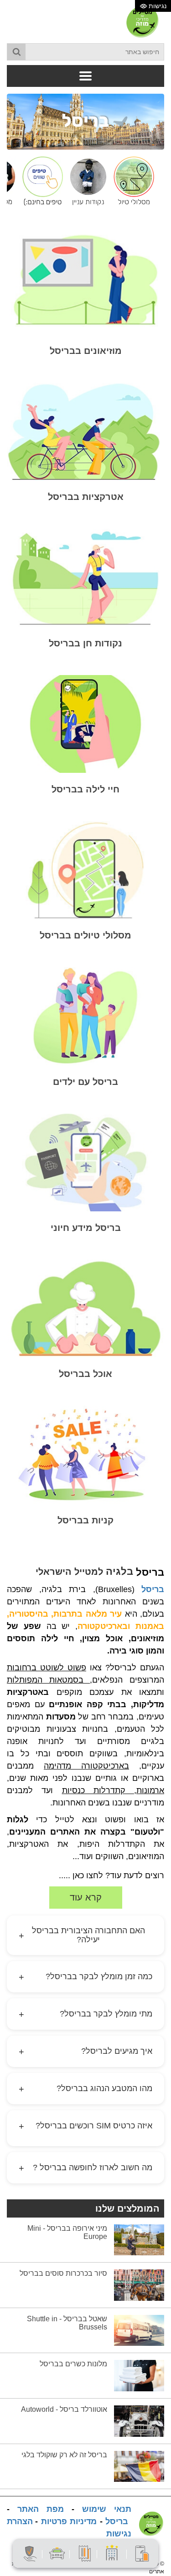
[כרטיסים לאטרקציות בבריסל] (85, 2553)
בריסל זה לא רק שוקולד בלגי (64, 2455)
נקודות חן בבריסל (85, 643)
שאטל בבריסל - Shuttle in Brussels (67, 2323)
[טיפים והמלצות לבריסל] (40, 181)
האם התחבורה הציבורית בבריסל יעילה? (82, 1935)
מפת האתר (41, 2509)
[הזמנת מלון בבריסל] (113, 2553)
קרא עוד (86, 1897)
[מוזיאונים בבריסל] (85, 280)
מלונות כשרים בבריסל (73, 2364)
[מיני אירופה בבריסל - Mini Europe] (139, 2239)
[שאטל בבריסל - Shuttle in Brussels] (139, 2330)
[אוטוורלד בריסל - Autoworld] (139, 2421)
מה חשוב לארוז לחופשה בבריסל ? (85, 2168)
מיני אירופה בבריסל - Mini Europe (67, 2232)
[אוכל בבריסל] (85, 1308)
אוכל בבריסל (85, 1374)
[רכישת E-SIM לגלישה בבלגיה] (142, 2553)
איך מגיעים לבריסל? (85, 2052)
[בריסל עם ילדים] (85, 1016)
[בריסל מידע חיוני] (85, 1162)
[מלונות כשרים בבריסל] (139, 2375)
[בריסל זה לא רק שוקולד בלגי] (139, 2466)
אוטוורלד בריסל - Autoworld (64, 2409)
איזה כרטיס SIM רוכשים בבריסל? (85, 2126)
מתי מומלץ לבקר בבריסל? (85, 2014)
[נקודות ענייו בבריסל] (86, 181)
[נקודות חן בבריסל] (85, 577)
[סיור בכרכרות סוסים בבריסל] (139, 2285)
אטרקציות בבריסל (86, 497)
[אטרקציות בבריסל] (85, 431)
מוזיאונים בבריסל (86, 351)
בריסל (153, 1589)
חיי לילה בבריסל (85, 789)
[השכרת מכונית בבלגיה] (57, 2553)
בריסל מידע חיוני (86, 1228)
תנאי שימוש (107, 2509)
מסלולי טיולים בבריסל (85, 935)
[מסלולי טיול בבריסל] (131, 181)
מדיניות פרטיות (69, 2521)
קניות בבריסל (85, 1520)
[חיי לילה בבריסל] (85, 724)
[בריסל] (85, 121)
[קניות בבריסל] (85, 1454)
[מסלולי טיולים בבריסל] (85, 870)
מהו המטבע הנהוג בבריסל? (85, 2089)
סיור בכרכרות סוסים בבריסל (63, 2273)
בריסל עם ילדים (85, 1082)
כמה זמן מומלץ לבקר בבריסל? (85, 1977)
